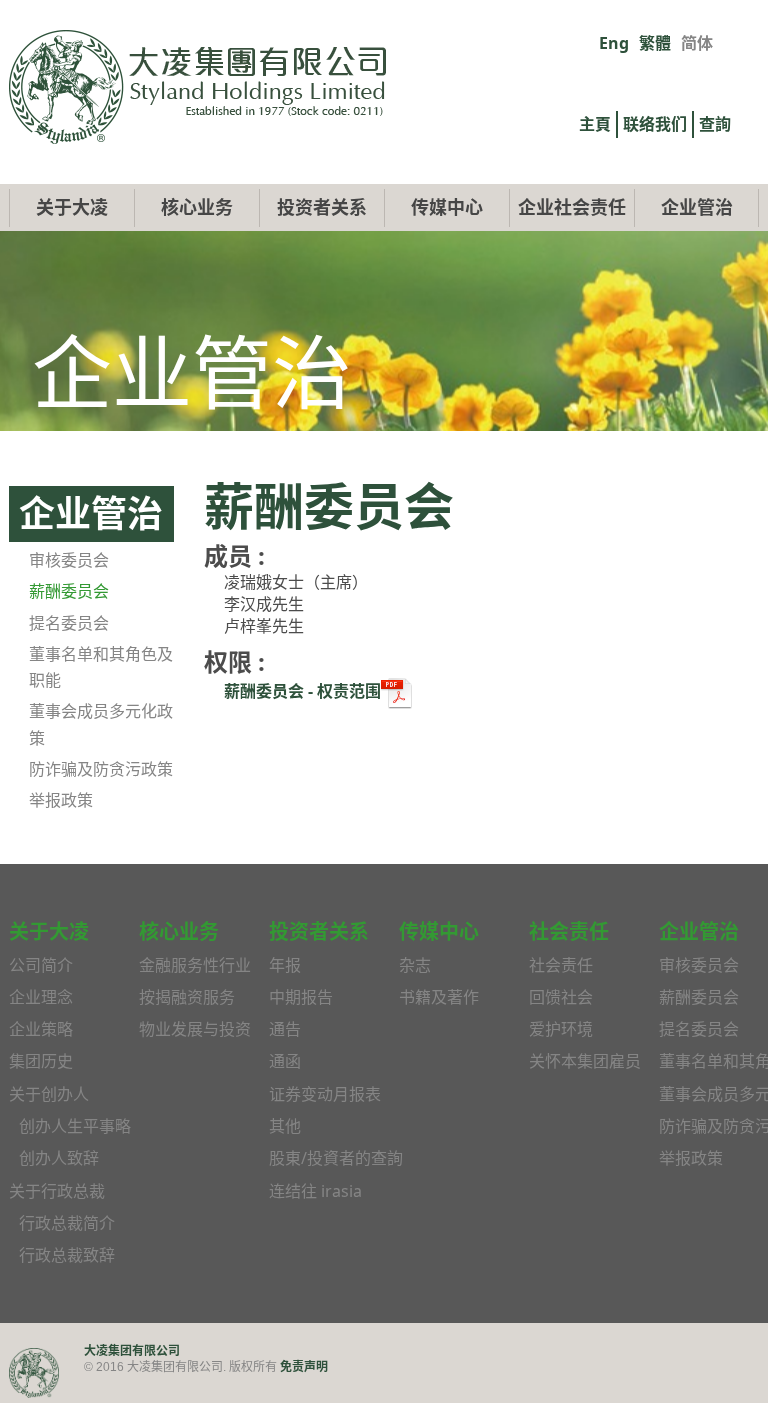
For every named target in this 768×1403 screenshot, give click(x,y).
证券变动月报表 (325, 1094)
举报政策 (61, 800)
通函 (285, 1061)
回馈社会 (561, 997)
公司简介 (41, 965)
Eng (614, 43)
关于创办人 (49, 1094)
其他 (285, 1126)
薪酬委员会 (69, 591)
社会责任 (561, 965)
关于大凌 (72, 207)
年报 (285, 965)
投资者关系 (322, 207)
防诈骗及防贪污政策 (101, 769)
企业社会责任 (572, 207)
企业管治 (697, 207)
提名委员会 (69, 623)
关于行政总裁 (57, 1191)
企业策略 (41, 1029)
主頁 (595, 124)
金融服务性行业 (195, 965)
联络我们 (655, 124)
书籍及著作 (439, 997)
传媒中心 (447, 207)
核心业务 (197, 207)
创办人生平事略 (75, 1126)
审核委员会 (69, 560)
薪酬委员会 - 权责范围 (302, 691)
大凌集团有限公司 (132, 1350)
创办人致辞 (59, 1158)
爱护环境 (561, 1029)
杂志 (415, 965)
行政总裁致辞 (67, 1255)
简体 (697, 43)
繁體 (655, 43)
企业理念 (41, 997)
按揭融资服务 (187, 997)
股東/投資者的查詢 (336, 1158)
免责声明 (304, 1366)
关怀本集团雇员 (585, 1061)
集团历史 (41, 1061)
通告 (285, 1029)
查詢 (715, 124)
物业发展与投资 (195, 1029)
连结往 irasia (315, 1191)
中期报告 (301, 997)
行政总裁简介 (67, 1223)
